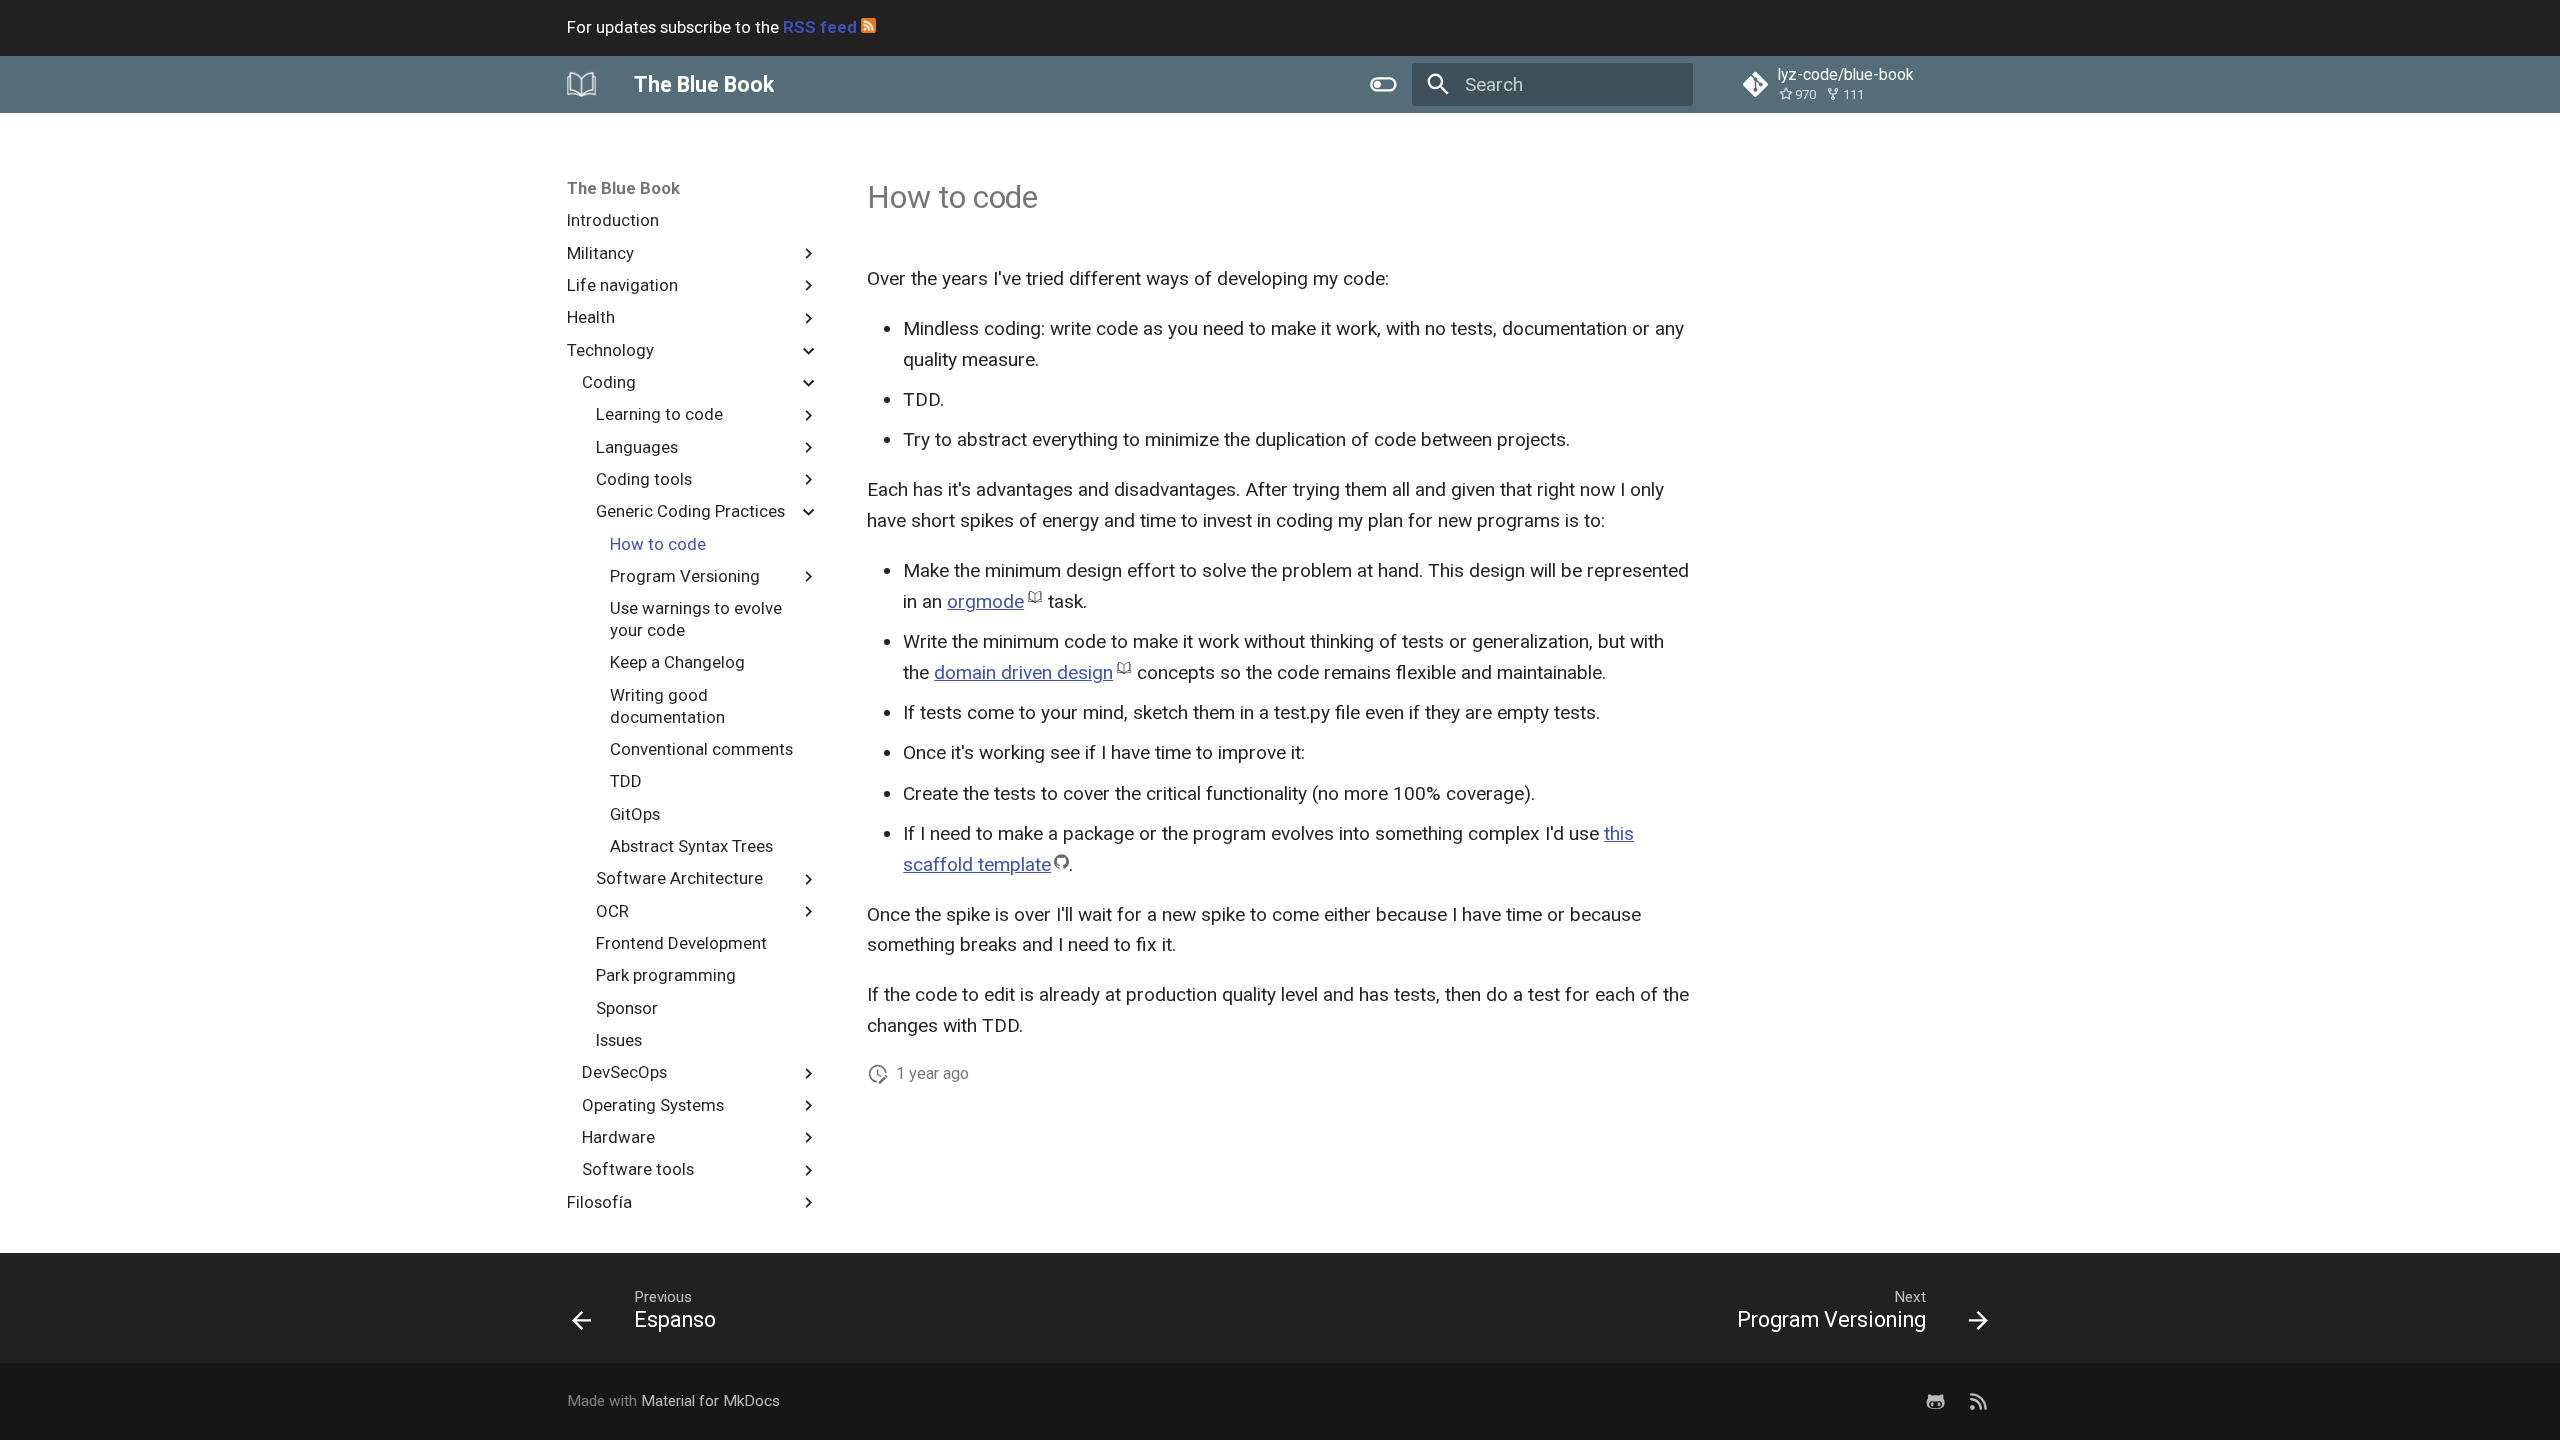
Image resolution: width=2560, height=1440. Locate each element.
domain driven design (1023, 672)
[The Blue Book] (582, 84)
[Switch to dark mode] (1383, 84)
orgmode (985, 601)
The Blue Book (623, 188)
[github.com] (1935, 1401)
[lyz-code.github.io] (1978, 1401)
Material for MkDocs (710, 1401)
